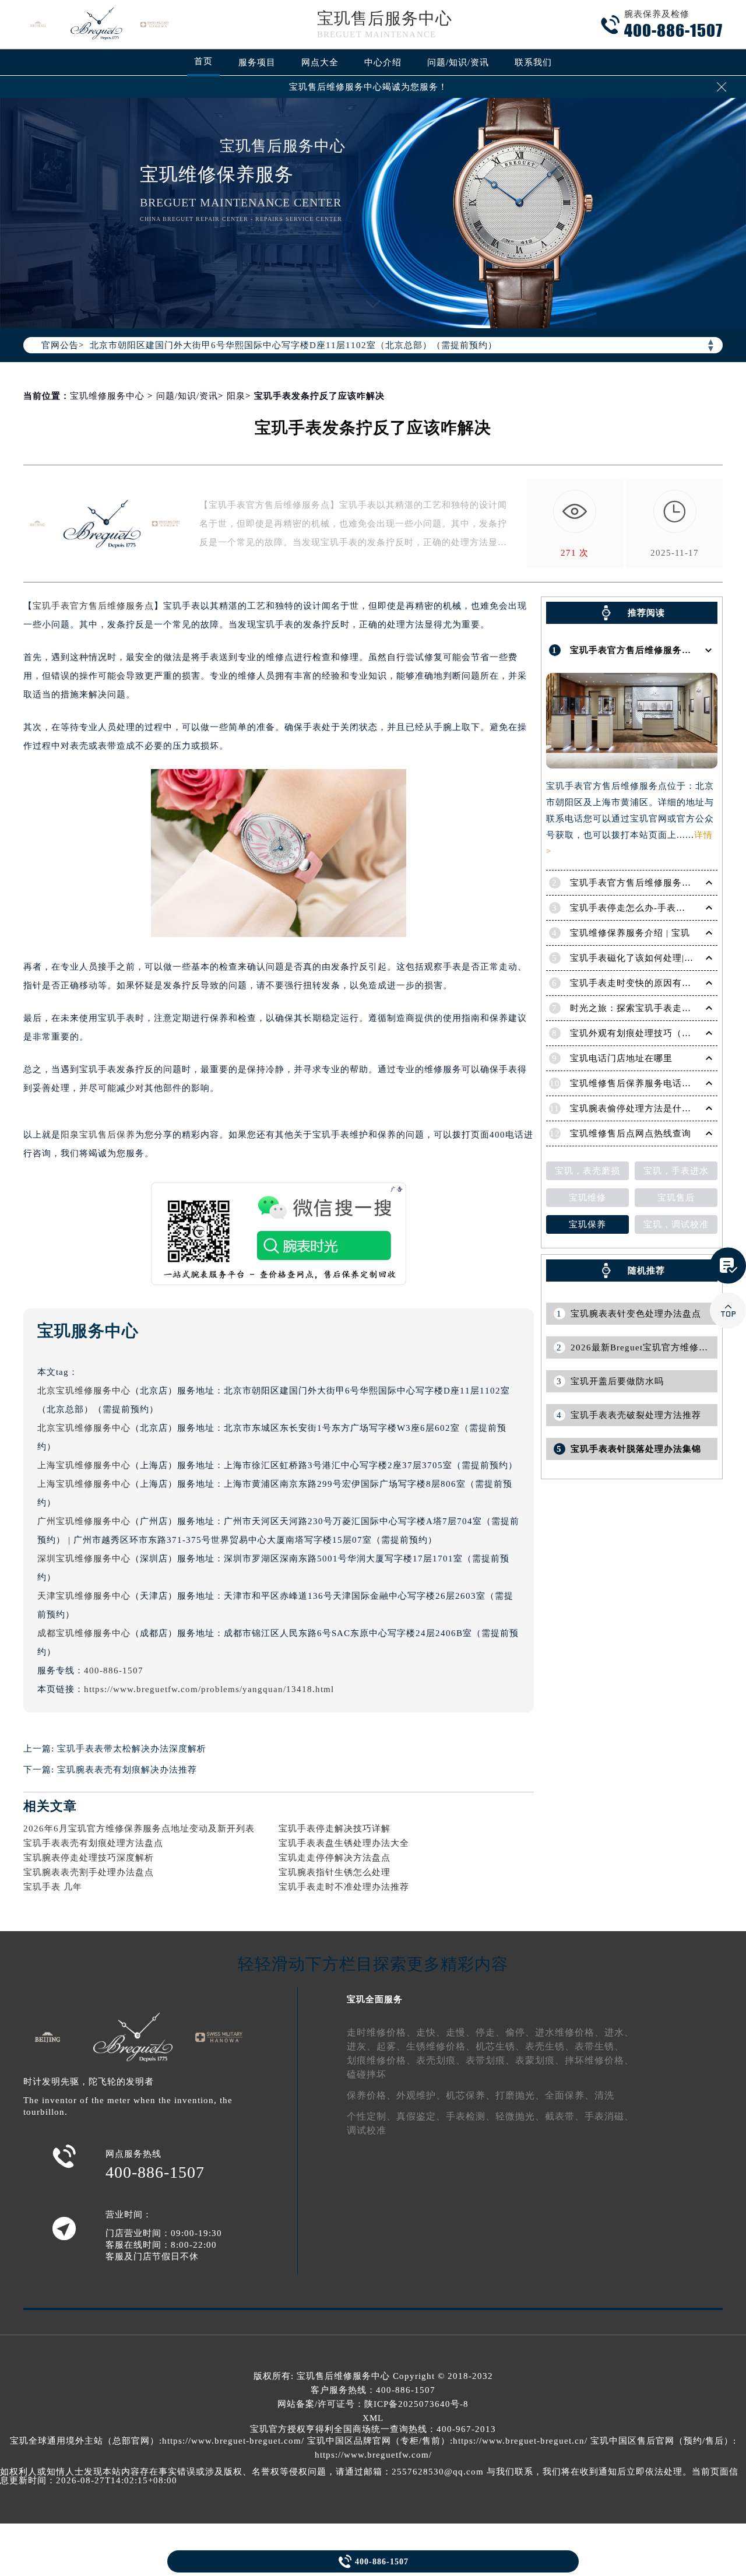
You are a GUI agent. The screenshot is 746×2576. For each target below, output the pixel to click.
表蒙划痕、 (540, 2060)
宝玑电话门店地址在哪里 (621, 1058)
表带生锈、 (599, 2046)
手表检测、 (471, 2116)
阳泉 (236, 396)
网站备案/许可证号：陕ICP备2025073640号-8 (373, 2404)
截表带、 (565, 2116)
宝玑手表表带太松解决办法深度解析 (132, 1749)
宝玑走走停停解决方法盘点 (335, 1858)
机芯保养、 (471, 2095)
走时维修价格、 (381, 2032)
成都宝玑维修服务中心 (84, 1633)
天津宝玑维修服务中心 (84, 1596)
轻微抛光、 (520, 2116)
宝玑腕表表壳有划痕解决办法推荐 (127, 1770)
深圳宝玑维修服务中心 (84, 1559)
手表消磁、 (609, 2116)
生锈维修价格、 (441, 2046)
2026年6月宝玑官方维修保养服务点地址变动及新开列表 (139, 1829)
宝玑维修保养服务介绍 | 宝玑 (630, 933)
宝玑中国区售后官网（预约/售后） (662, 2441)
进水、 (619, 2032)
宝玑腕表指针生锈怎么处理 (335, 1872)
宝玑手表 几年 (53, 1887)
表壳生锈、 (550, 2046)
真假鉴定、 (421, 2116)
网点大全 (320, 62)
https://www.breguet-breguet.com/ (233, 2441)
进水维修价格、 (570, 2032)
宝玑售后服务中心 (385, 18)
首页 (203, 61)
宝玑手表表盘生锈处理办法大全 (344, 1843)
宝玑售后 (676, 1198)
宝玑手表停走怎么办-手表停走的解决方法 (656, 908)
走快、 (431, 2032)
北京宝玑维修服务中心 (84, 1391)
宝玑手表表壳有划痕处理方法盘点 (93, 1843)
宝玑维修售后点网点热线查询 (631, 1133)
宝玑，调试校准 (676, 1224)
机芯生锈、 (500, 2046)
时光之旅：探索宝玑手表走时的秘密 (645, 1008)
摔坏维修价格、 (599, 2060)
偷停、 (520, 2032)
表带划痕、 (490, 2060)
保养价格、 (372, 2095)
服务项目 (257, 62)
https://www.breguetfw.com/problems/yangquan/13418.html (209, 1689)
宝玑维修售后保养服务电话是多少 (640, 1083)
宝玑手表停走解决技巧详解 (335, 1829)
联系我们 (533, 62)
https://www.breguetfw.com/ (373, 2455)
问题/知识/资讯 (458, 62)
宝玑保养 (587, 1224)
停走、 (490, 2032)
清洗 (604, 2095)
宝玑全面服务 (375, 1999)
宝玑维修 (587, 1198)
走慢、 (461, 2032)
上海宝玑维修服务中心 (84, 1465)
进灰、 (362, 2046)
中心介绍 (383, 62)
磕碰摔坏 (367, 2074)
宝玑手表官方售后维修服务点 (93, 606)
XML (373, 2418)
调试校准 (367, 2130)
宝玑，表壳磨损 (587, 1171)
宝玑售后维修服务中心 (343, 2376)
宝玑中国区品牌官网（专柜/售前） (379, 2441)
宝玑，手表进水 (676, 1171)
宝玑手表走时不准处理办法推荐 (344, 1887)
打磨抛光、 (520, 2095)
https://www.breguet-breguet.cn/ (520, 2441)
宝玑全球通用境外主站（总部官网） (85, 2441)
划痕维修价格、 (381, 2060)
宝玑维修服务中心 (107, 396)
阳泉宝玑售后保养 (98, 1135)
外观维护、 (421, 2095)
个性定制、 (372, 2116)
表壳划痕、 (441, 2060)
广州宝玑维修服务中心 (84, 1521)
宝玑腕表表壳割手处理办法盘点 (89, 1872)
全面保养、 (570, 2095)
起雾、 (391, 2046)
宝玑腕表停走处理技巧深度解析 (89, 1858)
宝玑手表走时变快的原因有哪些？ (640, 983)
